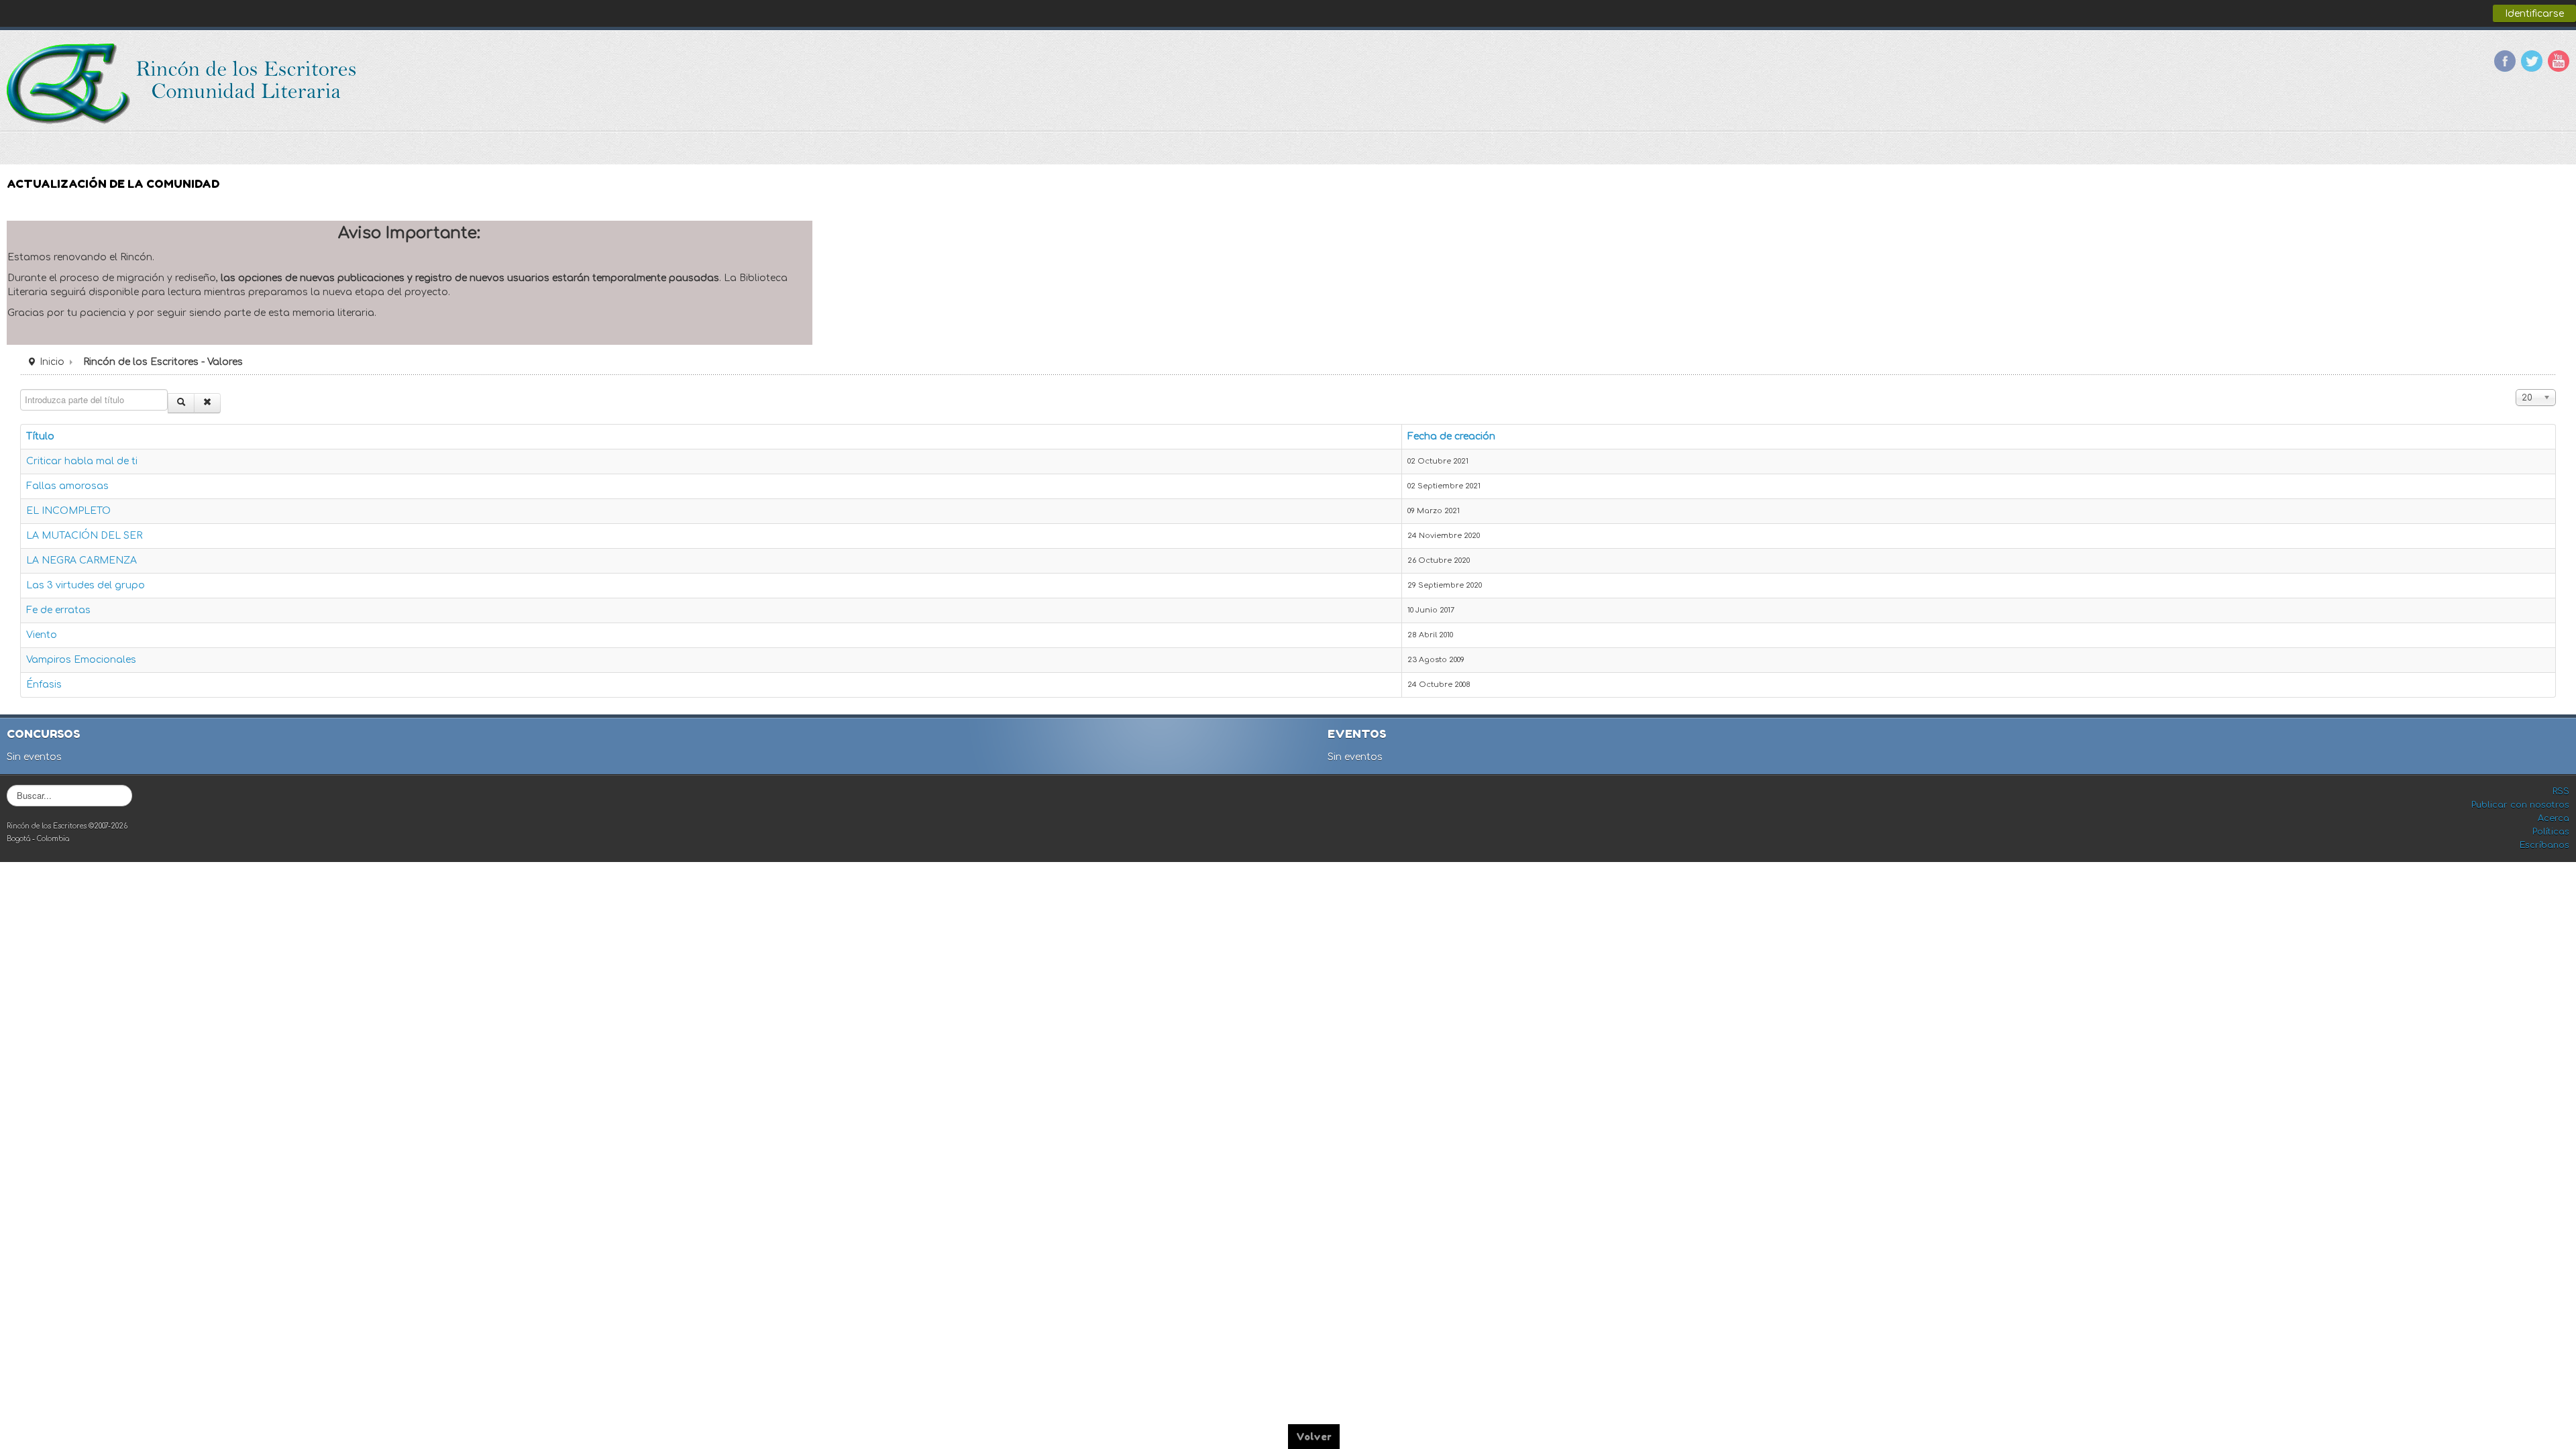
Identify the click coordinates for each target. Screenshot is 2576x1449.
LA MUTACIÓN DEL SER (84, 536)
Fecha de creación (1451, 436)
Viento (42, 635)
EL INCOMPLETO (68, 511)
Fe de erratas (58, 610)
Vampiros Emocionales (81, 660)
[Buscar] (181, 403)
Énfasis (44, 685)
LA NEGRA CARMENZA (82, 560)
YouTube (2559, 61)
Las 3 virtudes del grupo (86, 585)
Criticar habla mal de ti (82, 461)
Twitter (2532, 61)
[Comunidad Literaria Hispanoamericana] (183, 84)
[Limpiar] (207, 403)
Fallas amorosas (67, 486)
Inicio (52, 362)
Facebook (2505, 61)
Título (40, 436)
